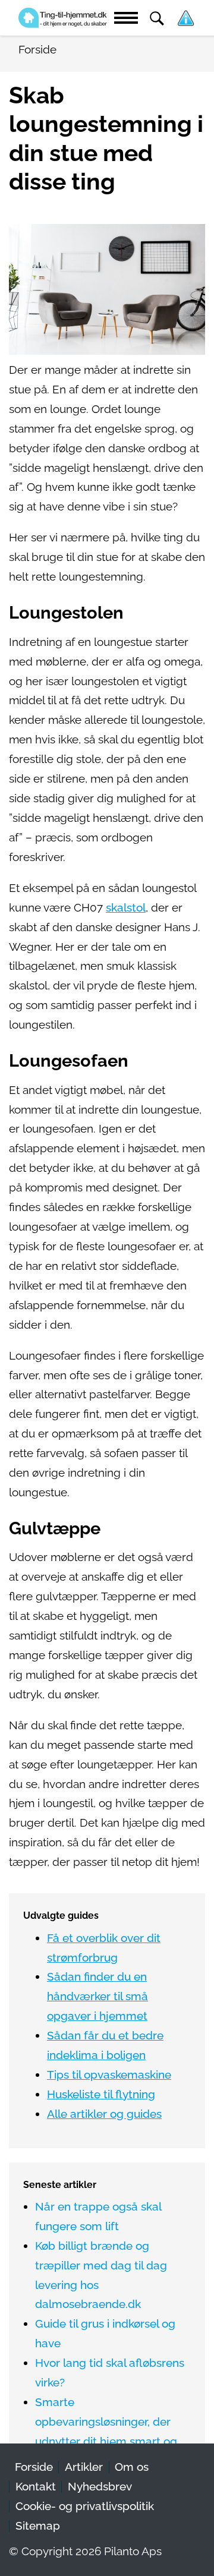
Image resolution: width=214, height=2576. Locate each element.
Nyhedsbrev (100, 2487)
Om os (132, 2467)
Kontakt (36, 2487)
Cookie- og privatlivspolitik (85, 2506)
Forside (34, 2467)
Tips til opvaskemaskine (109, 2075)
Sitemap (38, 2526)
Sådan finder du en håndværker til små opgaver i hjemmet (97, 1996)
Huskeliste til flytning (101, 2094)
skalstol (126, 908)
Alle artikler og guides (104, 2114)
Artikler (84, 2467)
